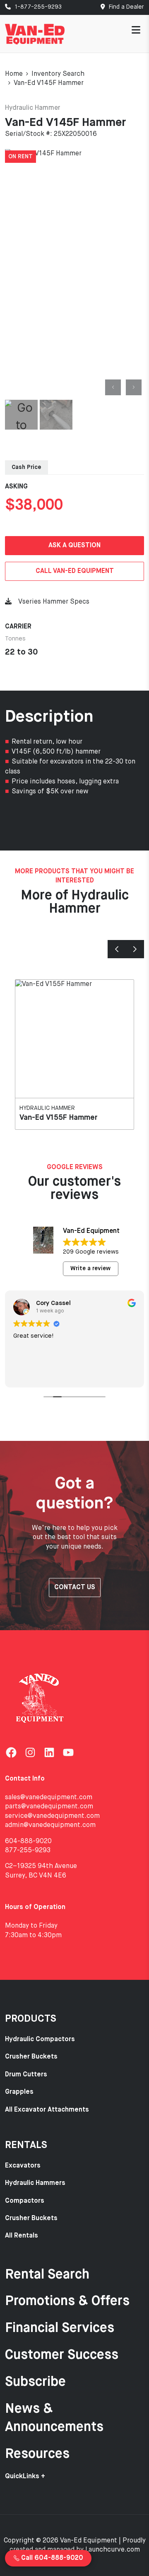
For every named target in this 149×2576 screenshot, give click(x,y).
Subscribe (35, 2382)
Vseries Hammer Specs (54, 602)
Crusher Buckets (31, 2057)
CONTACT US (75, 1588)
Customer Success (62, 2355)
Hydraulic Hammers (35, 2183)
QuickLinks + (25, 2477)
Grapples (19, 2092)
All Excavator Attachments (47, 2110)
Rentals (26, 2145)
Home (14, 74)
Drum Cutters (26, 2075)
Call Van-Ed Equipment (75, 571)
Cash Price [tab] (26, 467)
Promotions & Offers (67, 2301)
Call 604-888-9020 (51, 2558)
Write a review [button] (90, 1269)
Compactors (25, 2201)
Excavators (23, 2166)
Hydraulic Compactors (40, 2040)
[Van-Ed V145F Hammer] (74, 273)
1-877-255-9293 (37, 7)
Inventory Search (58, 74)
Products (31, 2019)
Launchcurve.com (113, 2550)
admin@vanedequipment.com (50, 1825)
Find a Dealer (126, 7)
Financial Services (60, 2328)
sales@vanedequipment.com (49, 1798)
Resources (37, 2454)
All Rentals (22, 2236)
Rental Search (47, 2275)
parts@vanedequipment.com (49, 1807)
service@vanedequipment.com (52, 1816)
